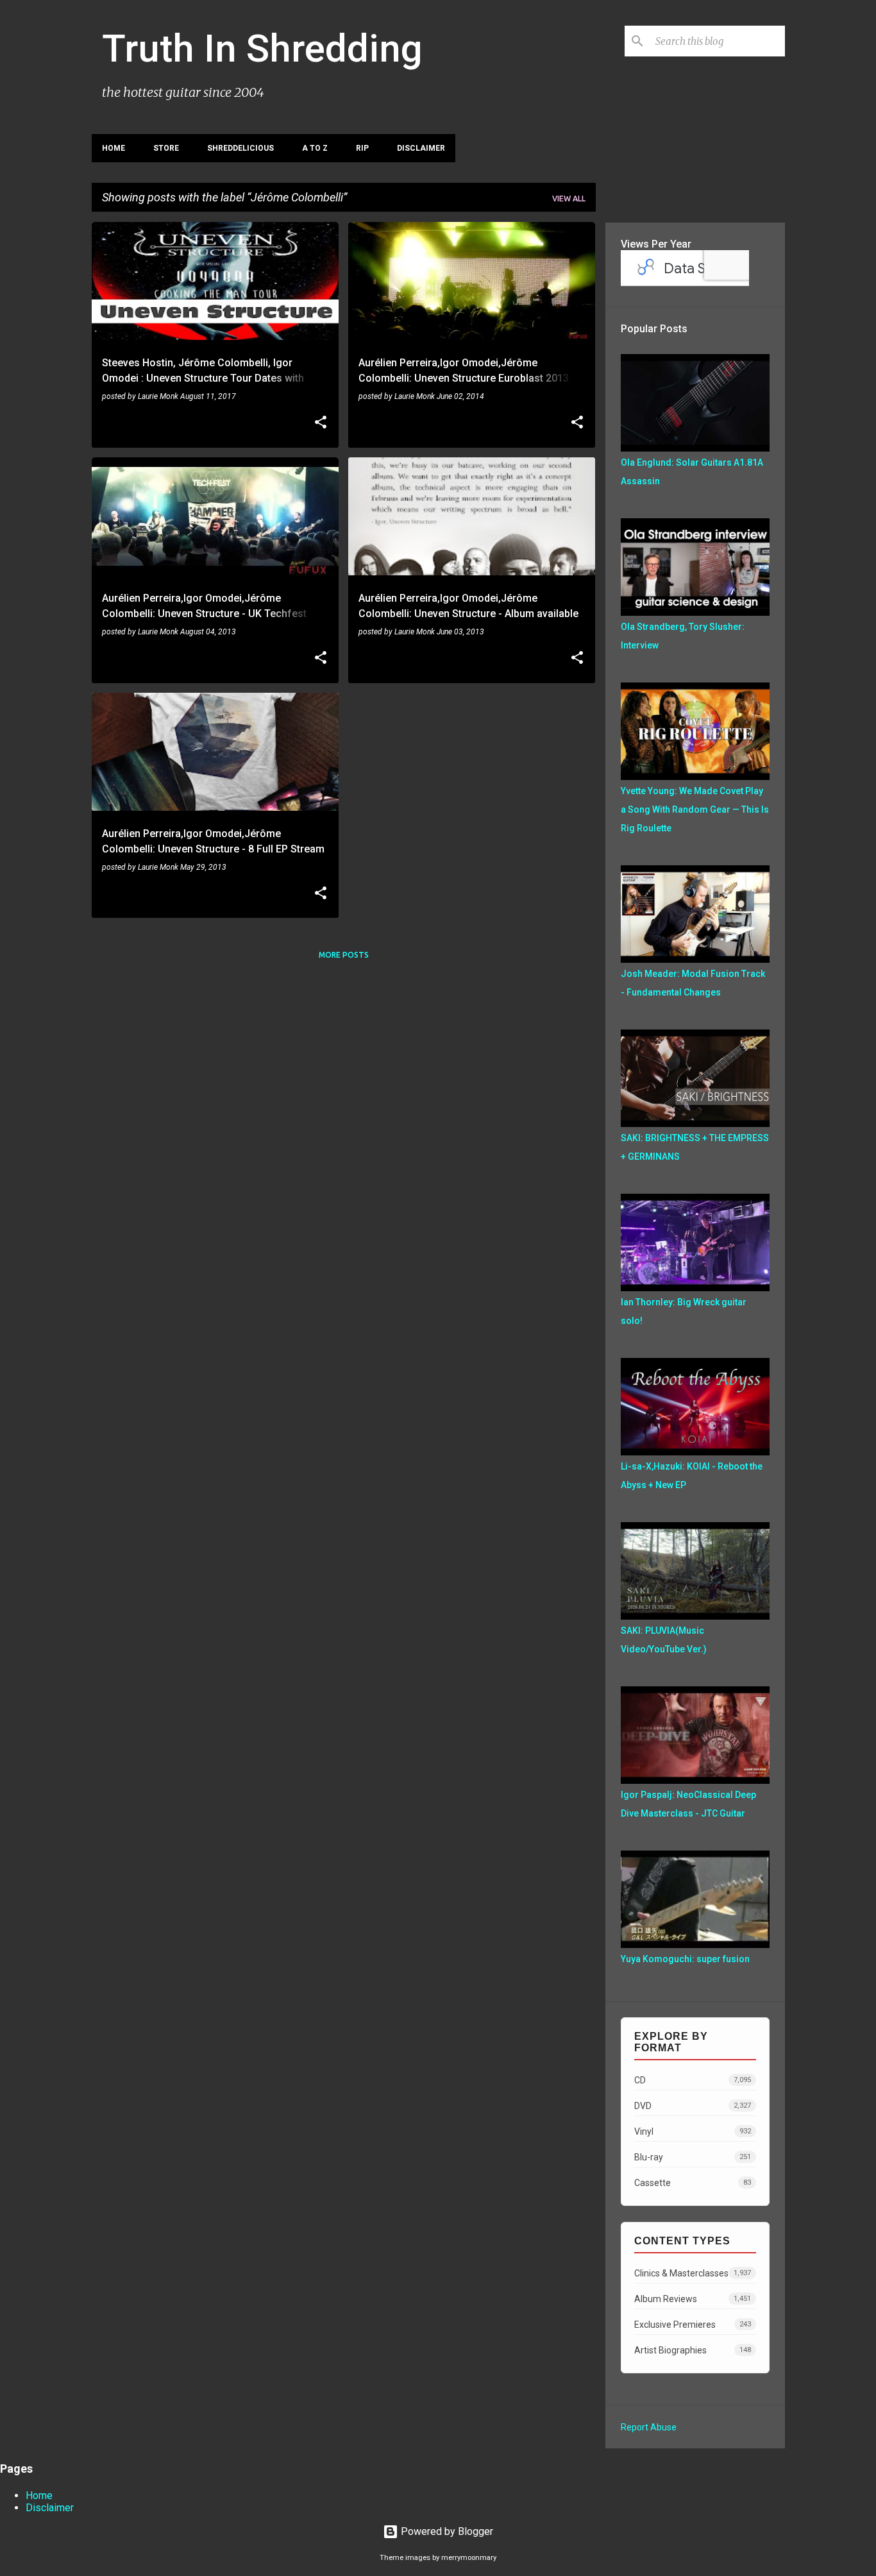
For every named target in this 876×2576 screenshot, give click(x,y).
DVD (693, 2106)
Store (166, 148)
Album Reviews (693, 2299)
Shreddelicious (240, 148)
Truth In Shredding (262, 48)
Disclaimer (421, 148)
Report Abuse (649, 2427)
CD (693, 2080)
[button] (321, 423)
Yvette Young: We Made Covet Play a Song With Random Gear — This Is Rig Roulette (695, 809)
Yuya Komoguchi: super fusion (685, 1959)
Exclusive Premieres (693, 2325)
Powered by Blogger (446, 2531)
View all (569, 199)
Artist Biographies (693, 2350)
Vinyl (693, 2131)
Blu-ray (693, 2157)
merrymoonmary (469, 2558)
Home (114, 148)
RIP (362, 148)
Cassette (693, 2183)
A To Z (315, 148)
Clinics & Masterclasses (693, 2273)
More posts (344, 955)
